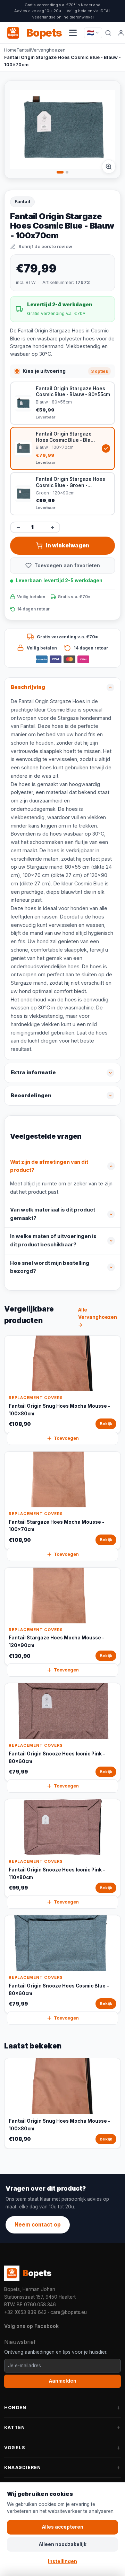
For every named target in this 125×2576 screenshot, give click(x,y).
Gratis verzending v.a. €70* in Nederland (62, 5)
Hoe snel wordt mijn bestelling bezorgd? (50, 1267)
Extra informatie (33, 1072)
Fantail (24, 50)
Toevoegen (66, 1438)
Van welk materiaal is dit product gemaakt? (53, 1214)
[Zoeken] (108, 33)
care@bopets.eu (69, 2312)
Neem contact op (38, 2225)
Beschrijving (28, 687)
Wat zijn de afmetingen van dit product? (49, 1166)
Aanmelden (63, 2381)
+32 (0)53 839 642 (25, 2312)
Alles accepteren (63, 2527)
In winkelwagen (68, 545)
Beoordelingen (31, 1095)
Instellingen (62, 2561)
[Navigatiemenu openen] (73, 33)
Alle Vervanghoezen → (98, 1317)
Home (10, 50)
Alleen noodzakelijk (63, 2544)
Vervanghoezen (48, 50)
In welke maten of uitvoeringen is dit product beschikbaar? (53, 1240)
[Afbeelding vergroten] (109, 167)
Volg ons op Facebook (31, 2326)
